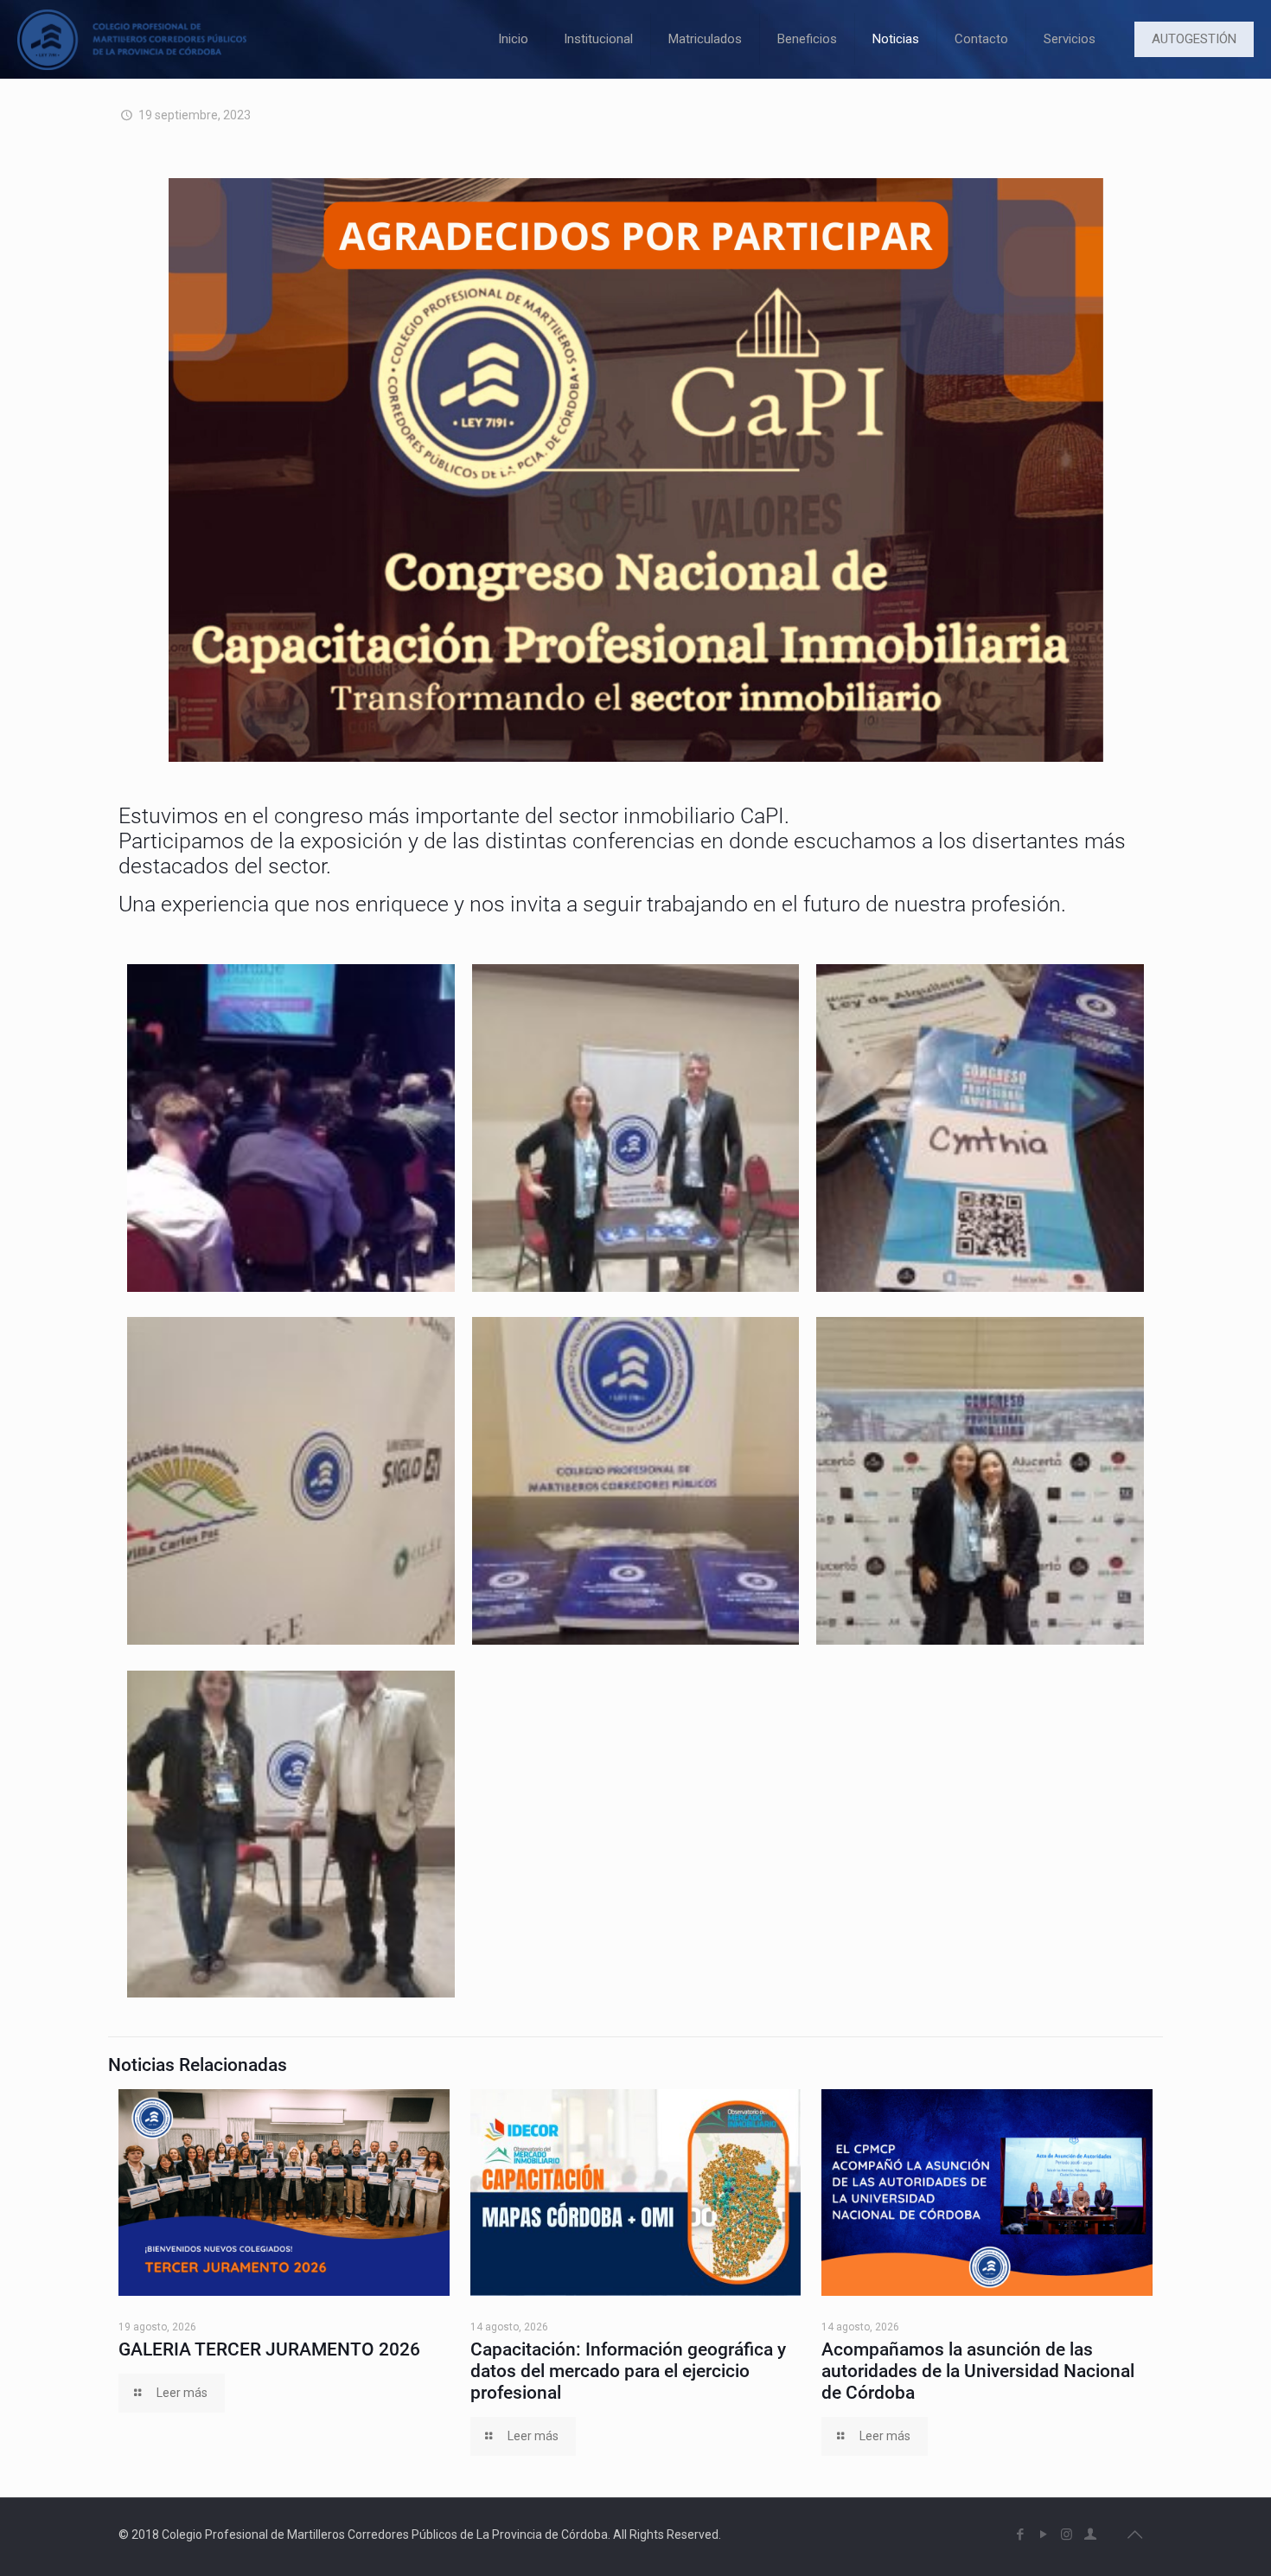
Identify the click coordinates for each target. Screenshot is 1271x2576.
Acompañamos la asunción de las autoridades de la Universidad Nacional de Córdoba (978, 2371)
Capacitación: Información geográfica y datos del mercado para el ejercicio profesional (628, 2371)
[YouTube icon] (1043, 2534)
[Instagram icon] (1067, 2534)
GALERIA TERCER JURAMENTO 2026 (269, 2349)
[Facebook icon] (1020, 2534)
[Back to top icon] (1134, 2534)
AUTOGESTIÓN (1194, 39)
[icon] (1090, 2534)
